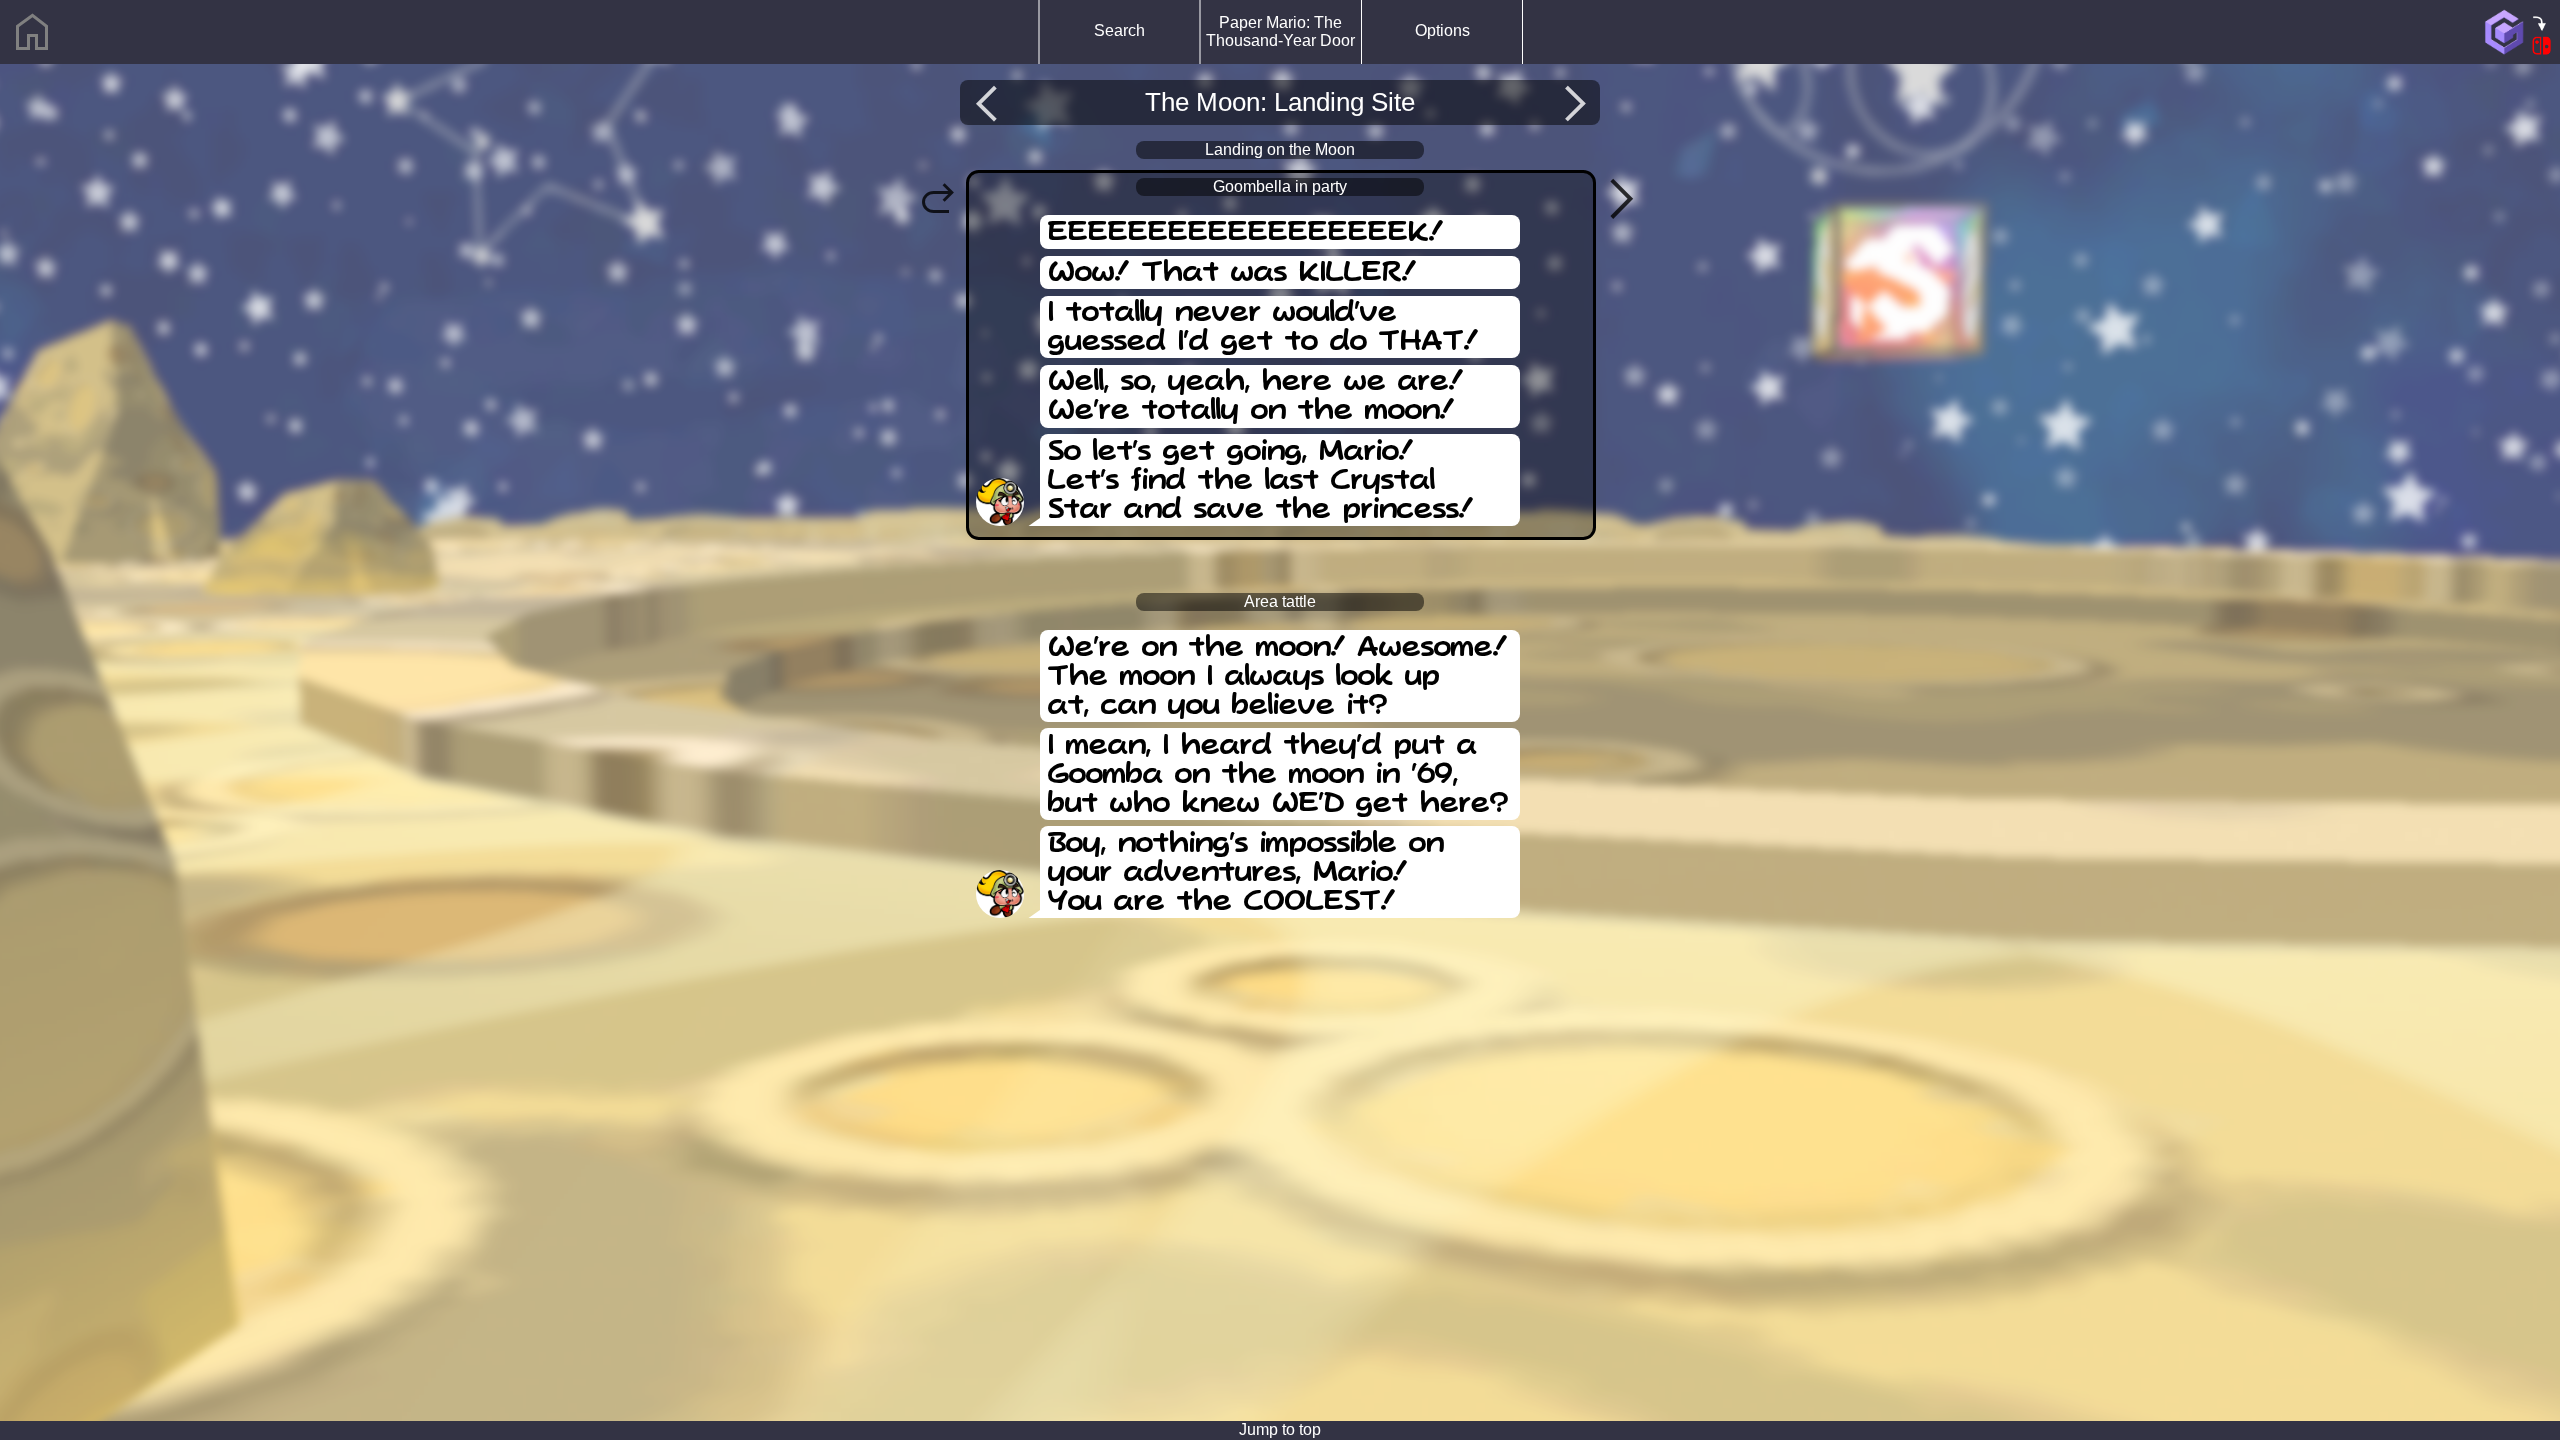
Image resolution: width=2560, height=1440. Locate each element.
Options (1442, 30)
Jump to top (1280, 1429)
